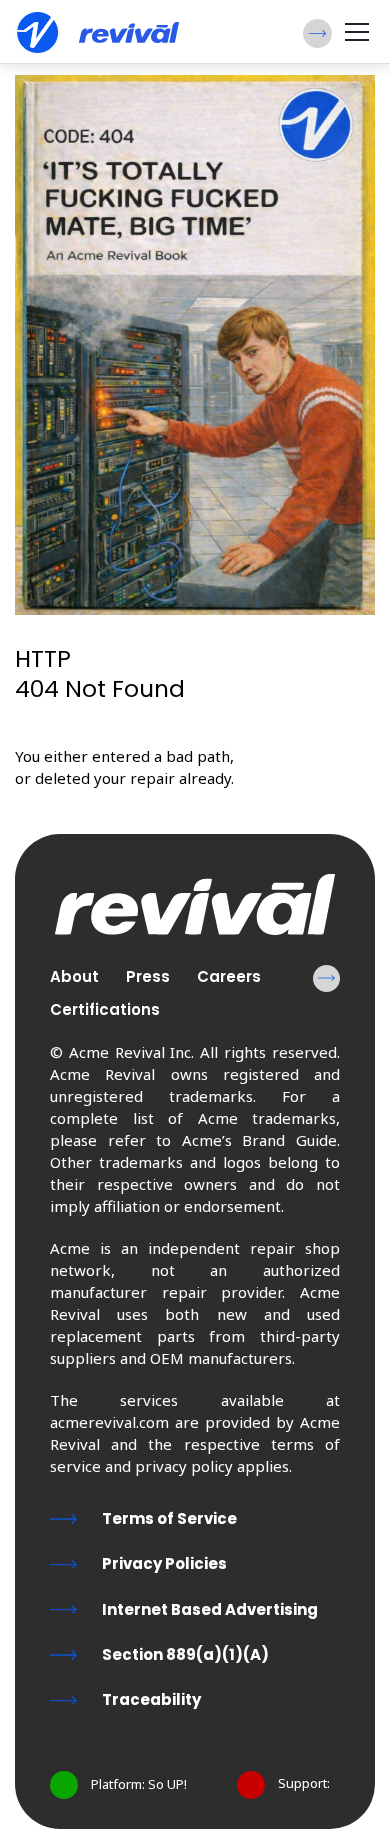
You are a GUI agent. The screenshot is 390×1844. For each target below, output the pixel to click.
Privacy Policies (164, 1563)
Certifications (105, 1009)
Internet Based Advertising (210, 1609)
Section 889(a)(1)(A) (185, 1654)
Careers (229, 976)
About (74, 976)
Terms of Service (169, 1518)
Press (148, 976)
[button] (317, 33)
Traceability (151, 1699)
